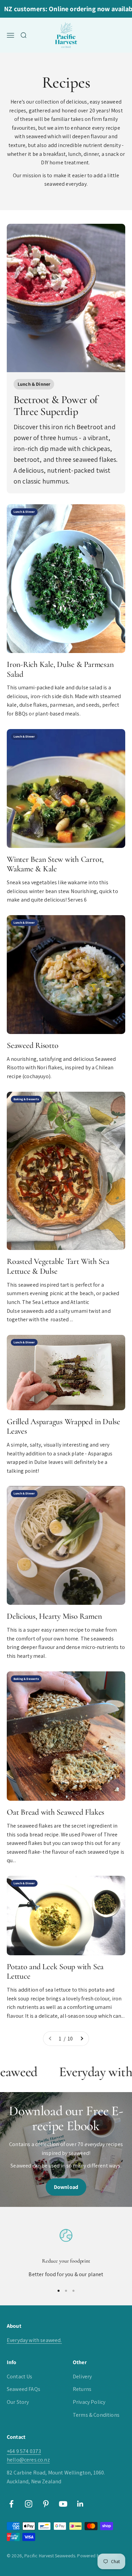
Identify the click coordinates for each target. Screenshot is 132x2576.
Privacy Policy (89, 2402)
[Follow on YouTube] (63, 2504)
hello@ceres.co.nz (28, 2460)
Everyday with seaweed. (34, 2340)
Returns (82, 2389)
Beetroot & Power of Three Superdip (56, 405)
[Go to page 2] (82, 2039)
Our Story (18, 2402)
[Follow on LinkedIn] (80, 2504)
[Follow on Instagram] (29, 2504)
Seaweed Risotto (32, 1045)
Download (66, 2187)
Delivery (82, 2377)
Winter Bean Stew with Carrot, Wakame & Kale (55, 864)
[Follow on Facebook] (11, 2504)
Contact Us (20, 2377)
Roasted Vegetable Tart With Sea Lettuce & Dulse (58, 1266)
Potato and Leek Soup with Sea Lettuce (55, 1972)
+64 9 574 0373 (24, 2451)
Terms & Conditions (96, 2415)
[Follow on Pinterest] (46, 2504)
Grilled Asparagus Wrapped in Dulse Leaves (63, 1427)
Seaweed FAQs (24, 2389)
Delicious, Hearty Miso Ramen (54, 1616)
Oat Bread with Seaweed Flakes (56, 1812)
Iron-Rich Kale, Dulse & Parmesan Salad (60, 669)
